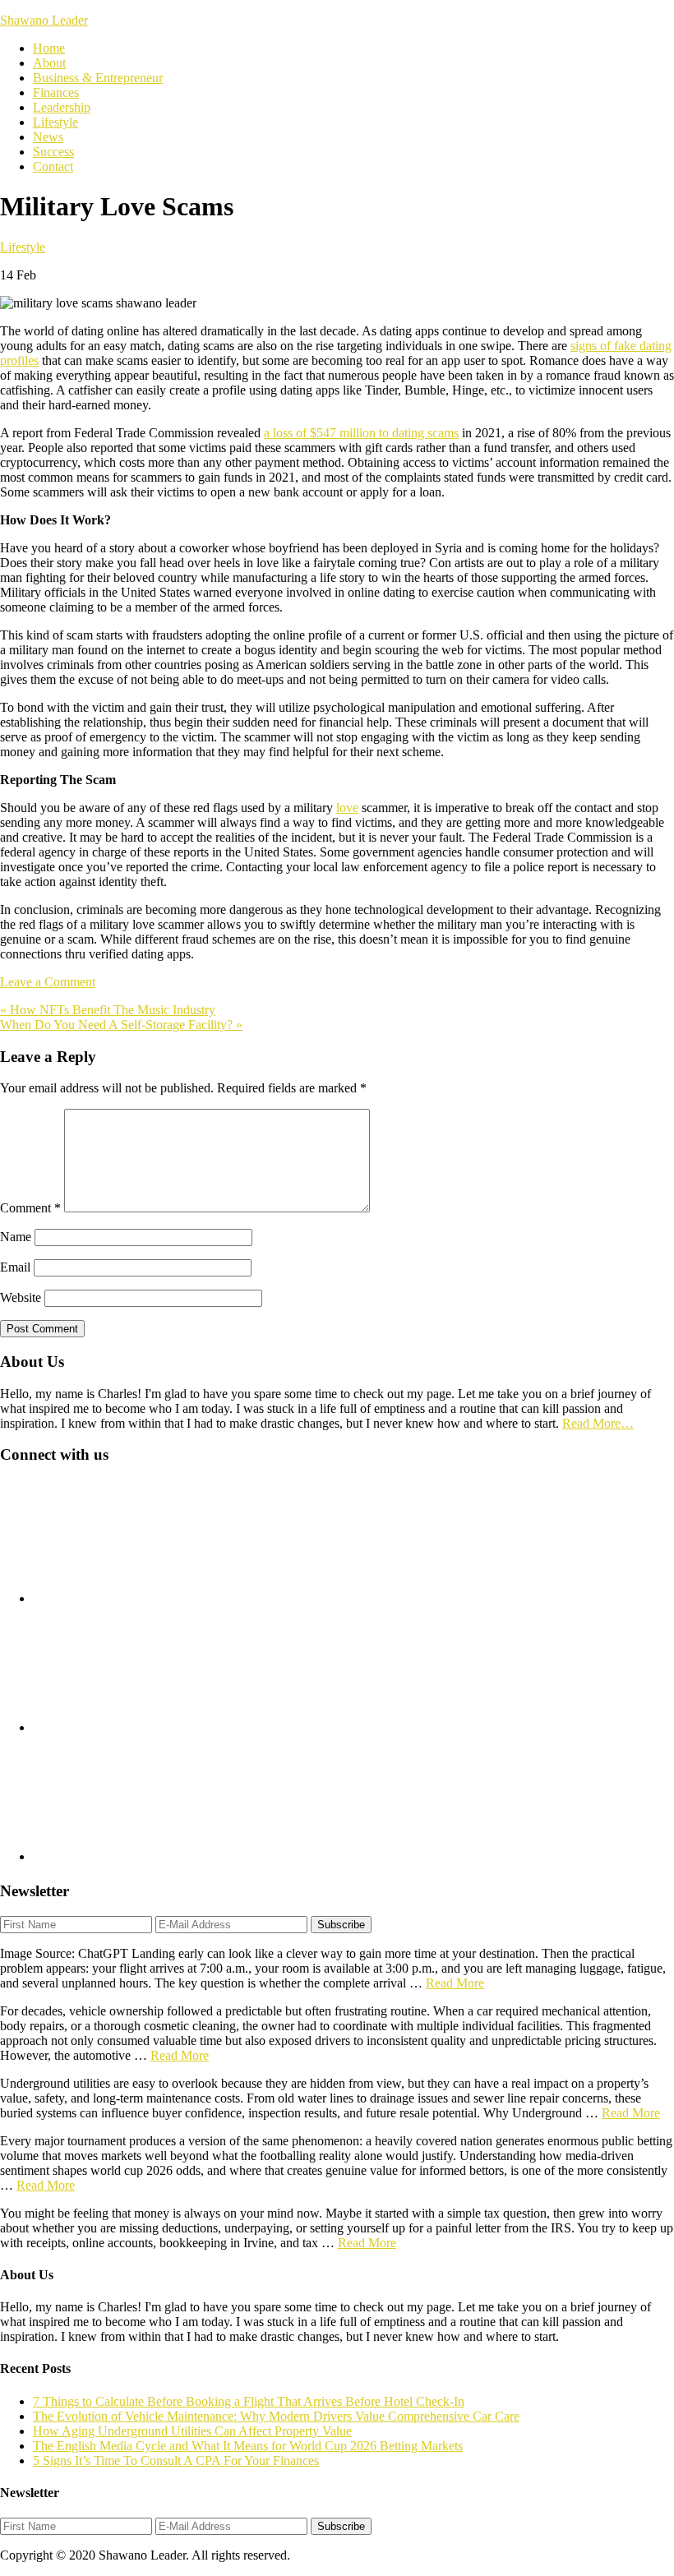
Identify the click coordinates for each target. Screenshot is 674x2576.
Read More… (598, 1423)
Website (21, 1297)
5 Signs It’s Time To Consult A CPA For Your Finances (176, 2461)
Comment (30, 1208)
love (347, 808)
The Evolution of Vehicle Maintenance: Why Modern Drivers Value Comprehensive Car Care (276, 2416)
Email (15, 1267)
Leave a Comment (48, 982)
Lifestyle (23, 247)
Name (16, 1237)
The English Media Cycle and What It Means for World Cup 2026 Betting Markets (248, 2446)
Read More (455, 1983)
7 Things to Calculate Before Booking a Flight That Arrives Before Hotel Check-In (249, 2401)
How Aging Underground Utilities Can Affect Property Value (192, 2431)
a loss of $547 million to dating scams (361, 433)
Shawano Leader (44, 20)
